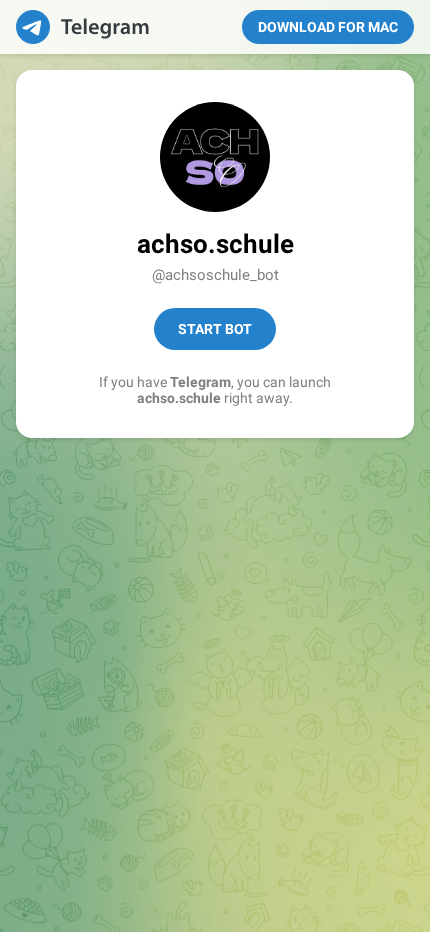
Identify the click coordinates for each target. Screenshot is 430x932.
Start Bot (215, 329)
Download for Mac (328, 27)
